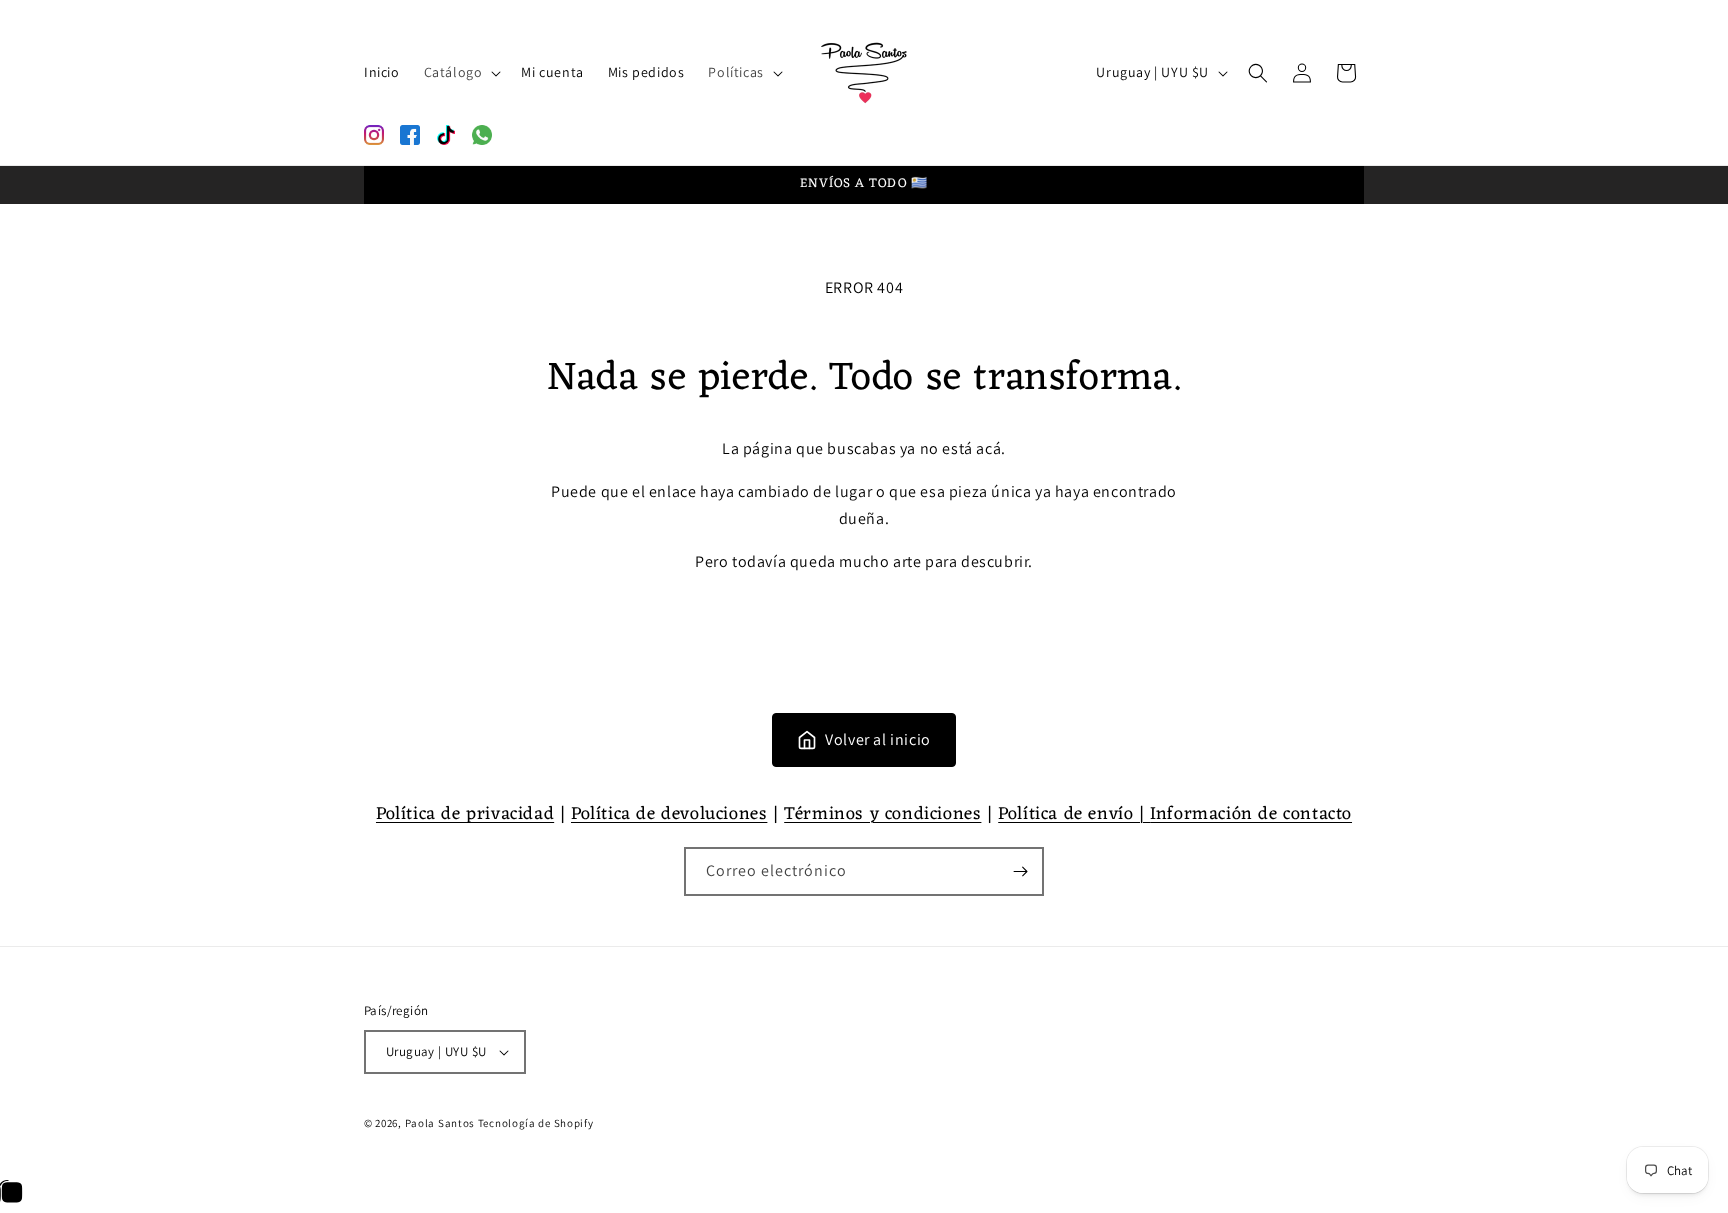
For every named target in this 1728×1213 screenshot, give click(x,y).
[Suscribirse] (1020, 871)
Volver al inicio (878, 739)
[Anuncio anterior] (371, 185)
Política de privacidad (465, 814)
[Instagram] (374, 135)
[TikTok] (446, 135)
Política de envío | (1074, 814)
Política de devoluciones (669, 814)
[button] (461, 72)
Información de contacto (1251, 814)
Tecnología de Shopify (536, 1123)
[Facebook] (410, 135)
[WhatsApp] (482, 135)
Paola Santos (440, 1123)
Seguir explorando (864, 618)
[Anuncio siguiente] (1357, 185)
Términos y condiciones (882, 814)
